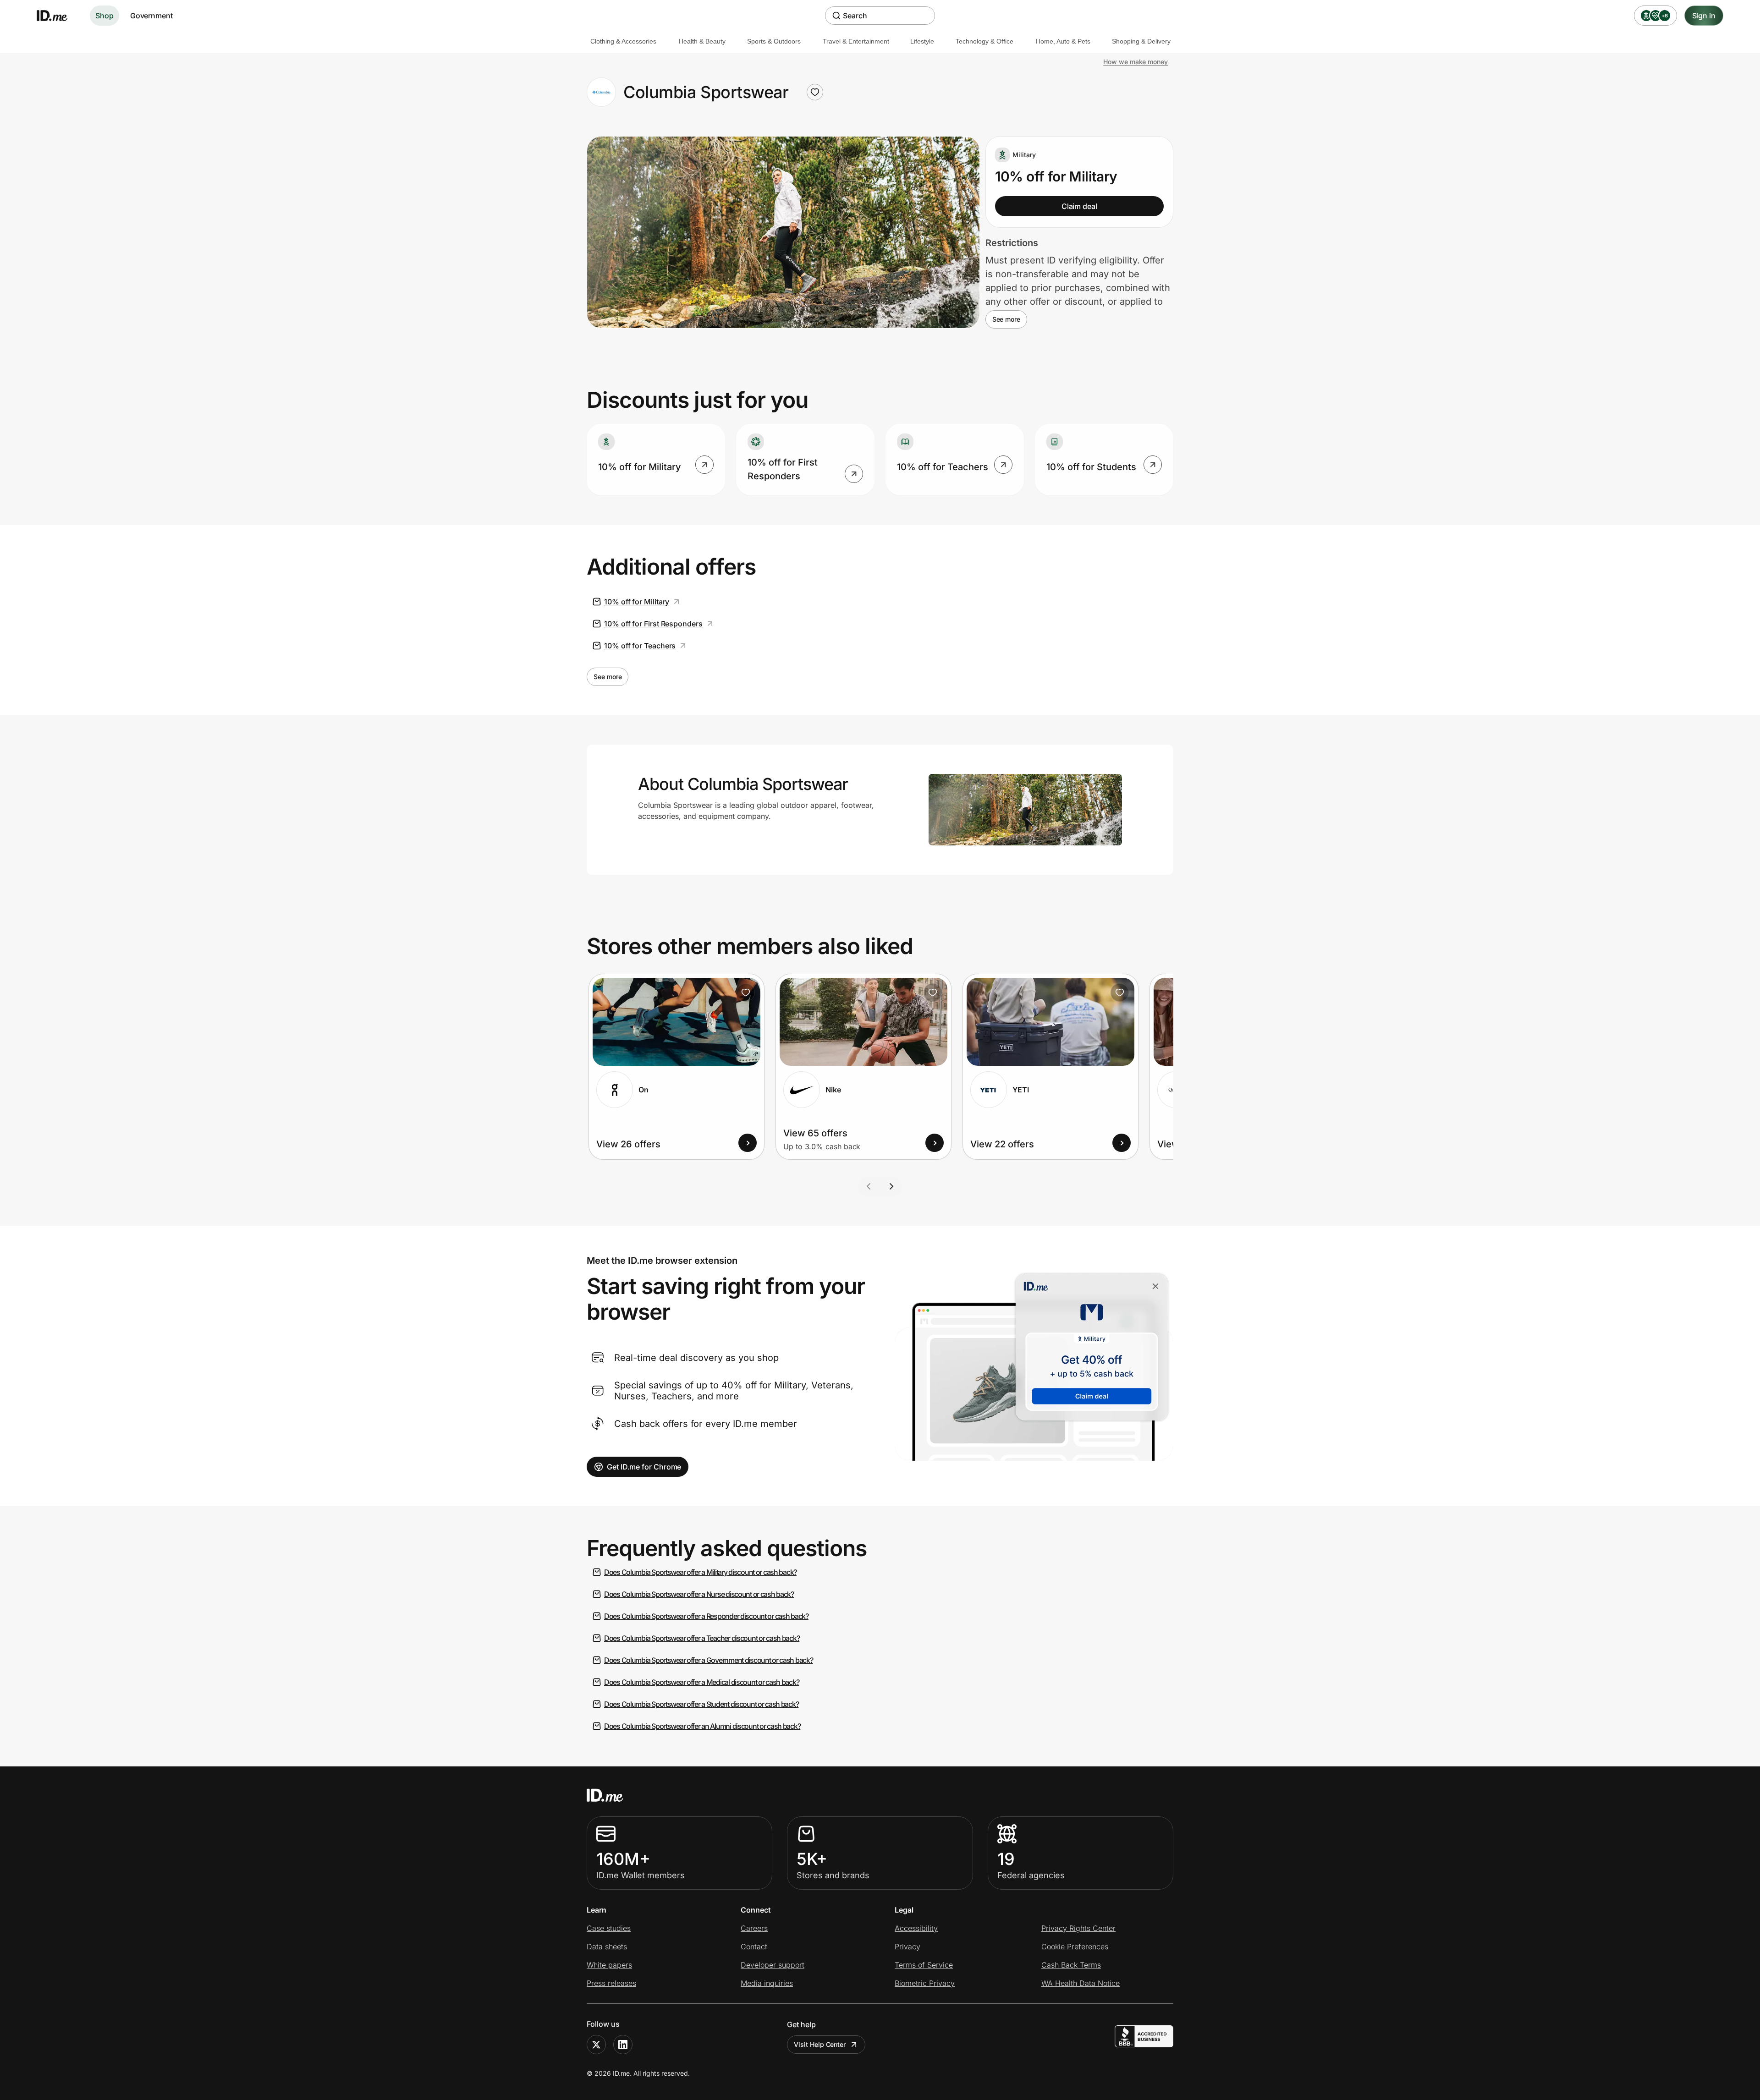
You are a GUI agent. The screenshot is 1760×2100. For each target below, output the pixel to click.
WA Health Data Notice (1081, 1983)
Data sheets (607, 1946)
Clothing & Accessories (623, 41)
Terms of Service (924, 1965)
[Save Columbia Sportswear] (815, 92)
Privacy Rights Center (1078, 1928)
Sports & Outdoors (774, 41)
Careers (754, 1928)
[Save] (746, 992)
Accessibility (916, 1928)
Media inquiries (767, 1983)
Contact (754, 1946)
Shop (104, 16)
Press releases (611, 1983)
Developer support (773, 1965)
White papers (609, 1965)
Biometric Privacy (925, 1983)
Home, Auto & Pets (1063, 41)
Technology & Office (984, 41)
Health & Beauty (702, 41)
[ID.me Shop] (58, 16)
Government (151, 16)
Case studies (609, 1928)
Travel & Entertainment (856, 41)
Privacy (907, 1946)
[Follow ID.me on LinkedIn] (623, 2045)
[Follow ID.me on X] (596, 2045)
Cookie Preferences (1075, 1946)
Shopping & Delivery (1141, 41)
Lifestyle (922, 41)
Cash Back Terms (1071, 1965)
